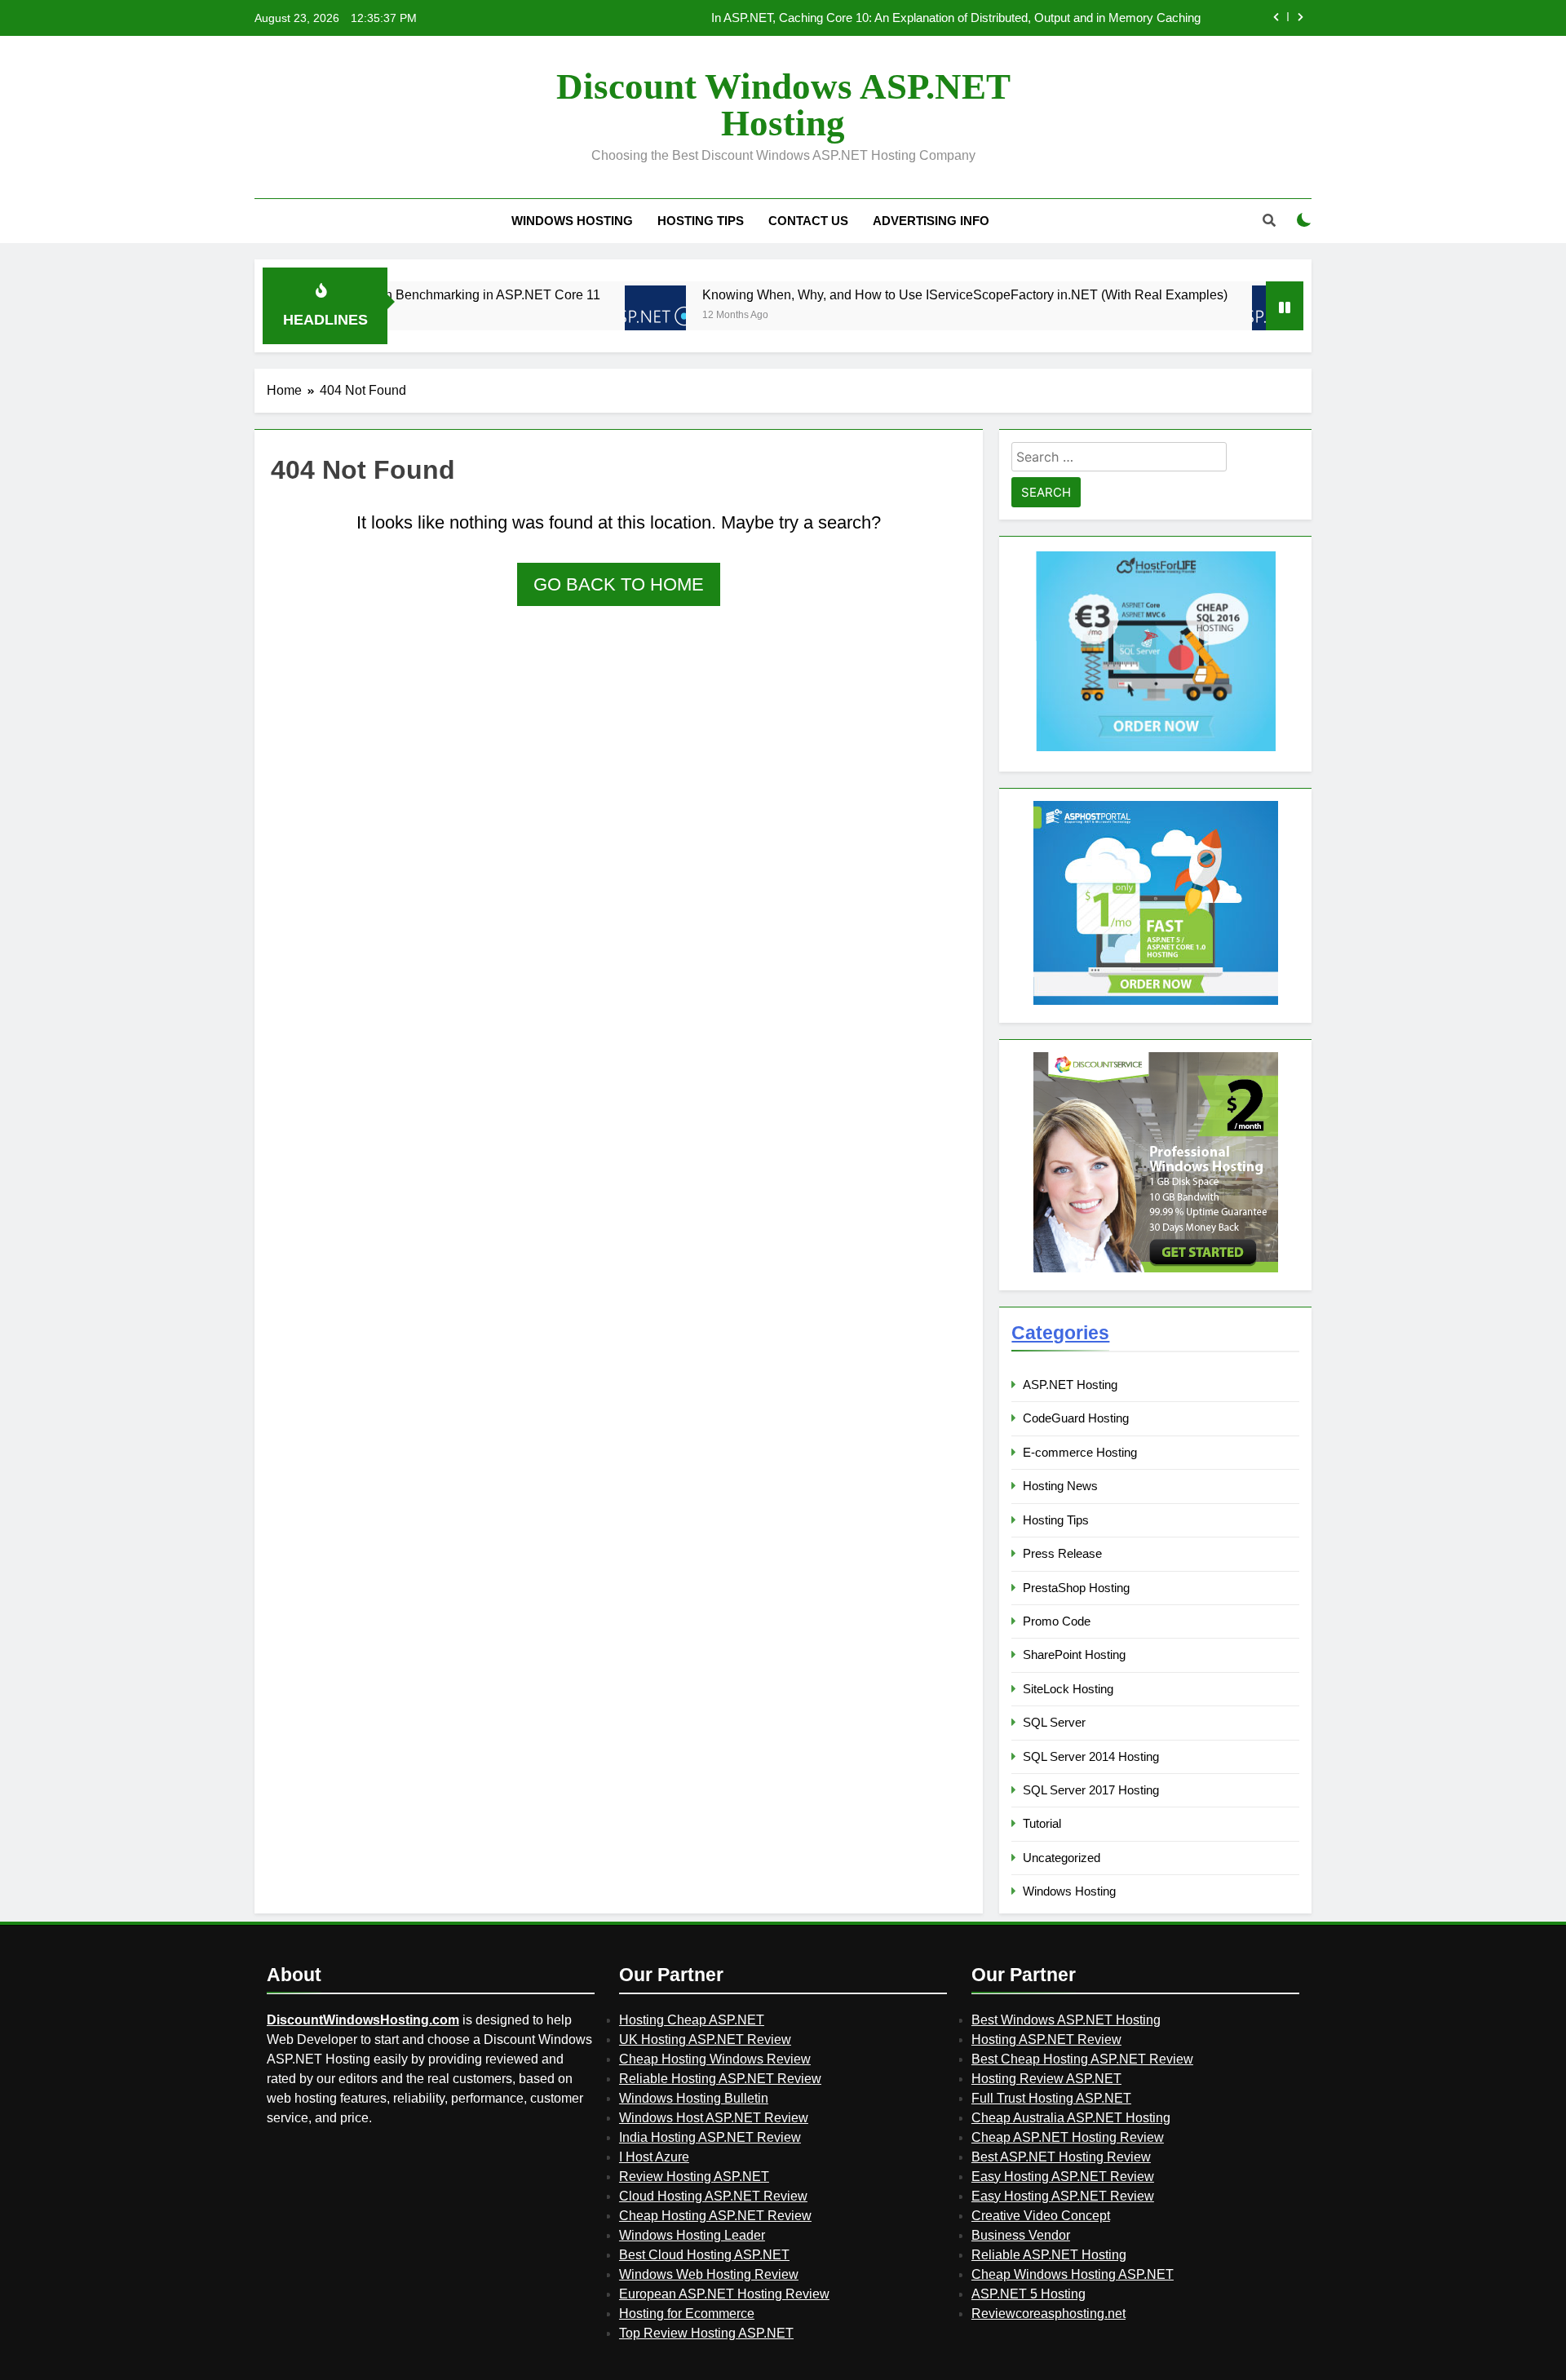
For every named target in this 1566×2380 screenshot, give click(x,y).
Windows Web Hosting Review (709, 2274)
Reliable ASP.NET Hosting (1049, 2255)
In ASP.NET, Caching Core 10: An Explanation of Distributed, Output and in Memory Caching (956, 18)
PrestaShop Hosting (1076, 1588)
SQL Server (1054, 1722)
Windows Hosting (572, 221)
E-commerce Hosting (1080, 1452)
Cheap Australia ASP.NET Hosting (1071, 2118)
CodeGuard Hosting (1076, 1418)
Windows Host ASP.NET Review (714, 2118)
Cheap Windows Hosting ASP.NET (1073, 2274)
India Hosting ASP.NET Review (710, 2137)
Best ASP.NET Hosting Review (1061, 2157)
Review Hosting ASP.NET (694, 2177)
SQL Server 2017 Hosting (1091, 1790)
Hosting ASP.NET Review (1046, 2039)
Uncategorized (1062, 1858)
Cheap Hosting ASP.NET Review (715, 2216)
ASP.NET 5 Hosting (1029, 2294)
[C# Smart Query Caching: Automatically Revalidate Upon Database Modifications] (1212, 316)
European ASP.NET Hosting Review (724, 2294)
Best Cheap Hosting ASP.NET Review (1082, 2059)
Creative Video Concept (1041, 2216)
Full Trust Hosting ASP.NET (1051, 2098)
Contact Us (808, 221)
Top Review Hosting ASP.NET (706, 2333)
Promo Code (1057, 1621)
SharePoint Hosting (1074, 1654)
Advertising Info (931, 221)
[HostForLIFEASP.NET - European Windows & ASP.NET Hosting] (1156, 749)
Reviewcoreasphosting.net (1048, 2314)
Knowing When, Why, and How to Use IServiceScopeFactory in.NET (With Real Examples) (895, 294)
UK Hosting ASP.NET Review (705, 2039)
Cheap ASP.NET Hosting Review (1068, 2137)
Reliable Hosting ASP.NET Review (720, 2079)
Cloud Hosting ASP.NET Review (713, 2196)
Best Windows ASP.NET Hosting (1066, 2020)
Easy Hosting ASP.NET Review (1063, 2177)
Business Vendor (1021, 2235)
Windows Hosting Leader (692, 2235)
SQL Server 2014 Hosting (1091, 1756)
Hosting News (1060, 1486)
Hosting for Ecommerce (687, 2314)
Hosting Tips (701, 221)
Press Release (1062, 1553)
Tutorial (1042, 1823)
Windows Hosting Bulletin (694, 2098)
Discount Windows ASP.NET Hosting (783, 105)
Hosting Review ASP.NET (1046, 2079)
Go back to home (619, 584)
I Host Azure (654, 2157)
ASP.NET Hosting (1070, 1385)
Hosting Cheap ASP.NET (692, 2020)
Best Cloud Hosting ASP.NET (704, 2255)
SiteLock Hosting (1068, 1689)
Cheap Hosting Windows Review (715, 2059)
